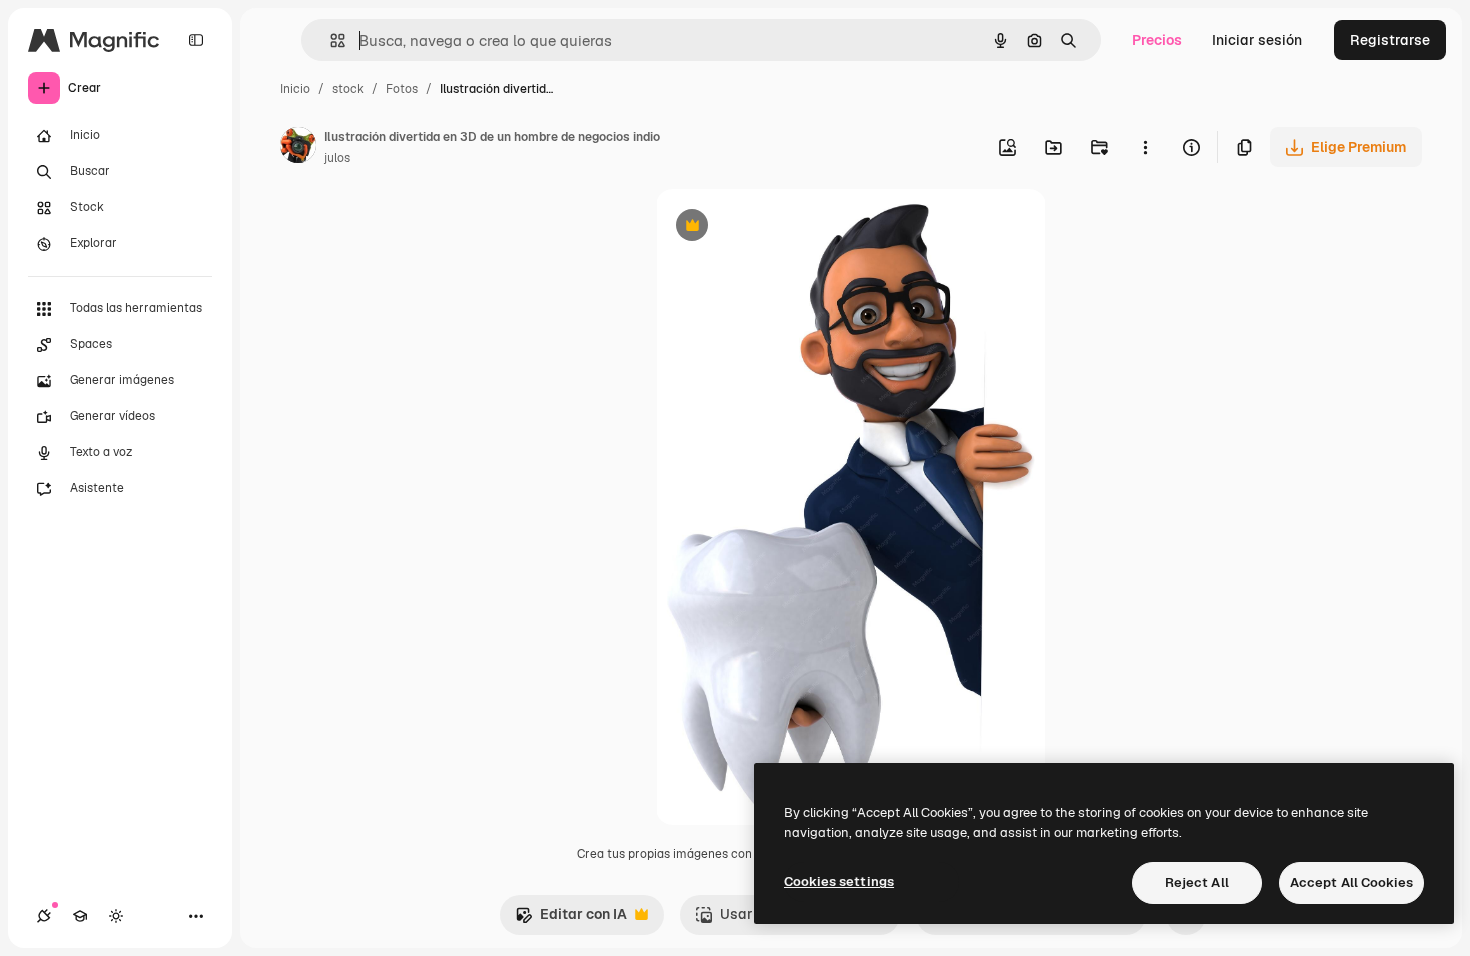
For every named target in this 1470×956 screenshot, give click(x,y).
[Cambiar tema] (116, 916)
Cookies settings (839, 881)
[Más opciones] (1145, 147)
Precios (1157, 40)
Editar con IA (571, 919)
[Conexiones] (44, 916)
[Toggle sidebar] (196, 40)
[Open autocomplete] (329, 40)
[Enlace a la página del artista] (298, 148)
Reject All (1197, 882)
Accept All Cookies (1351, 882)
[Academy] (80, 916)
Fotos (402, 89)
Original (784, 227)
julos (337, 158)
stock (348, 89)
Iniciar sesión (1257, 40)
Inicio (295, 89)
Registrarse (1390, 40)
